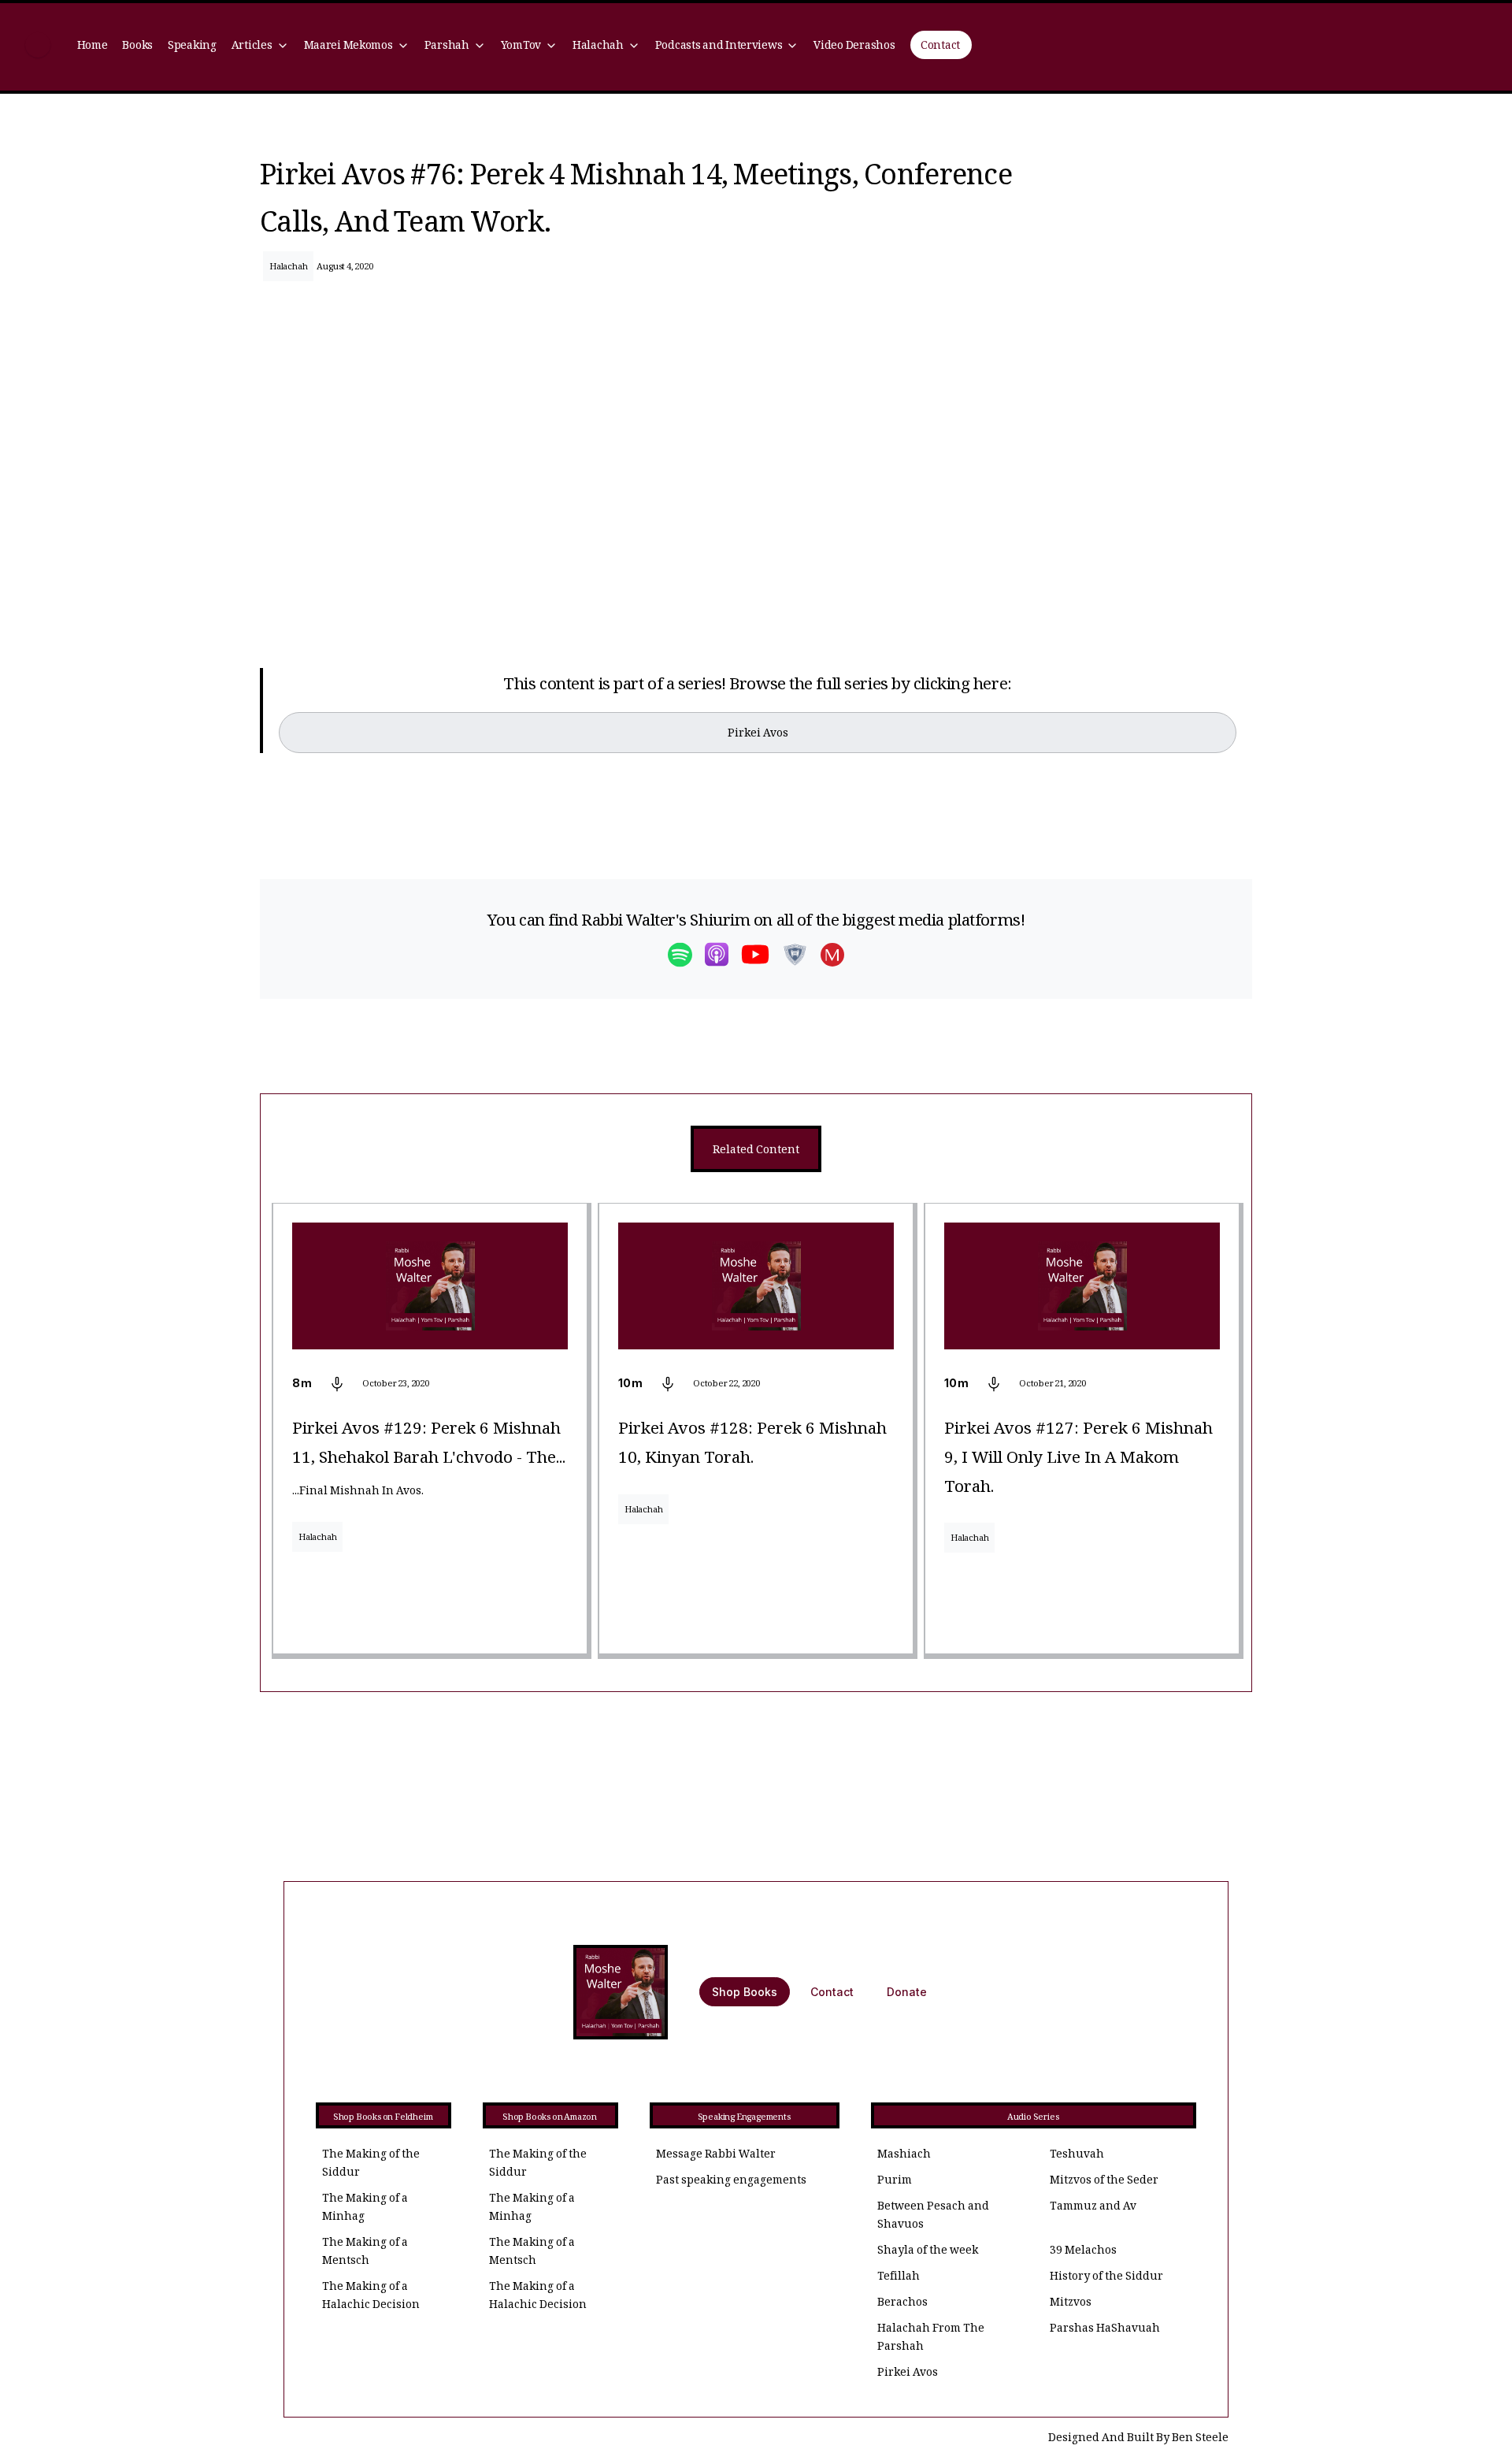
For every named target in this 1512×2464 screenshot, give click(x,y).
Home (93, 47)
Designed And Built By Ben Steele (1138, 2439)
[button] (260, 47)
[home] (38, 47)
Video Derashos (854, 47)
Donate (907, 1992)
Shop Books (745, 1992)
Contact (940, 47)
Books (137, 47)
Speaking (192, 47)
